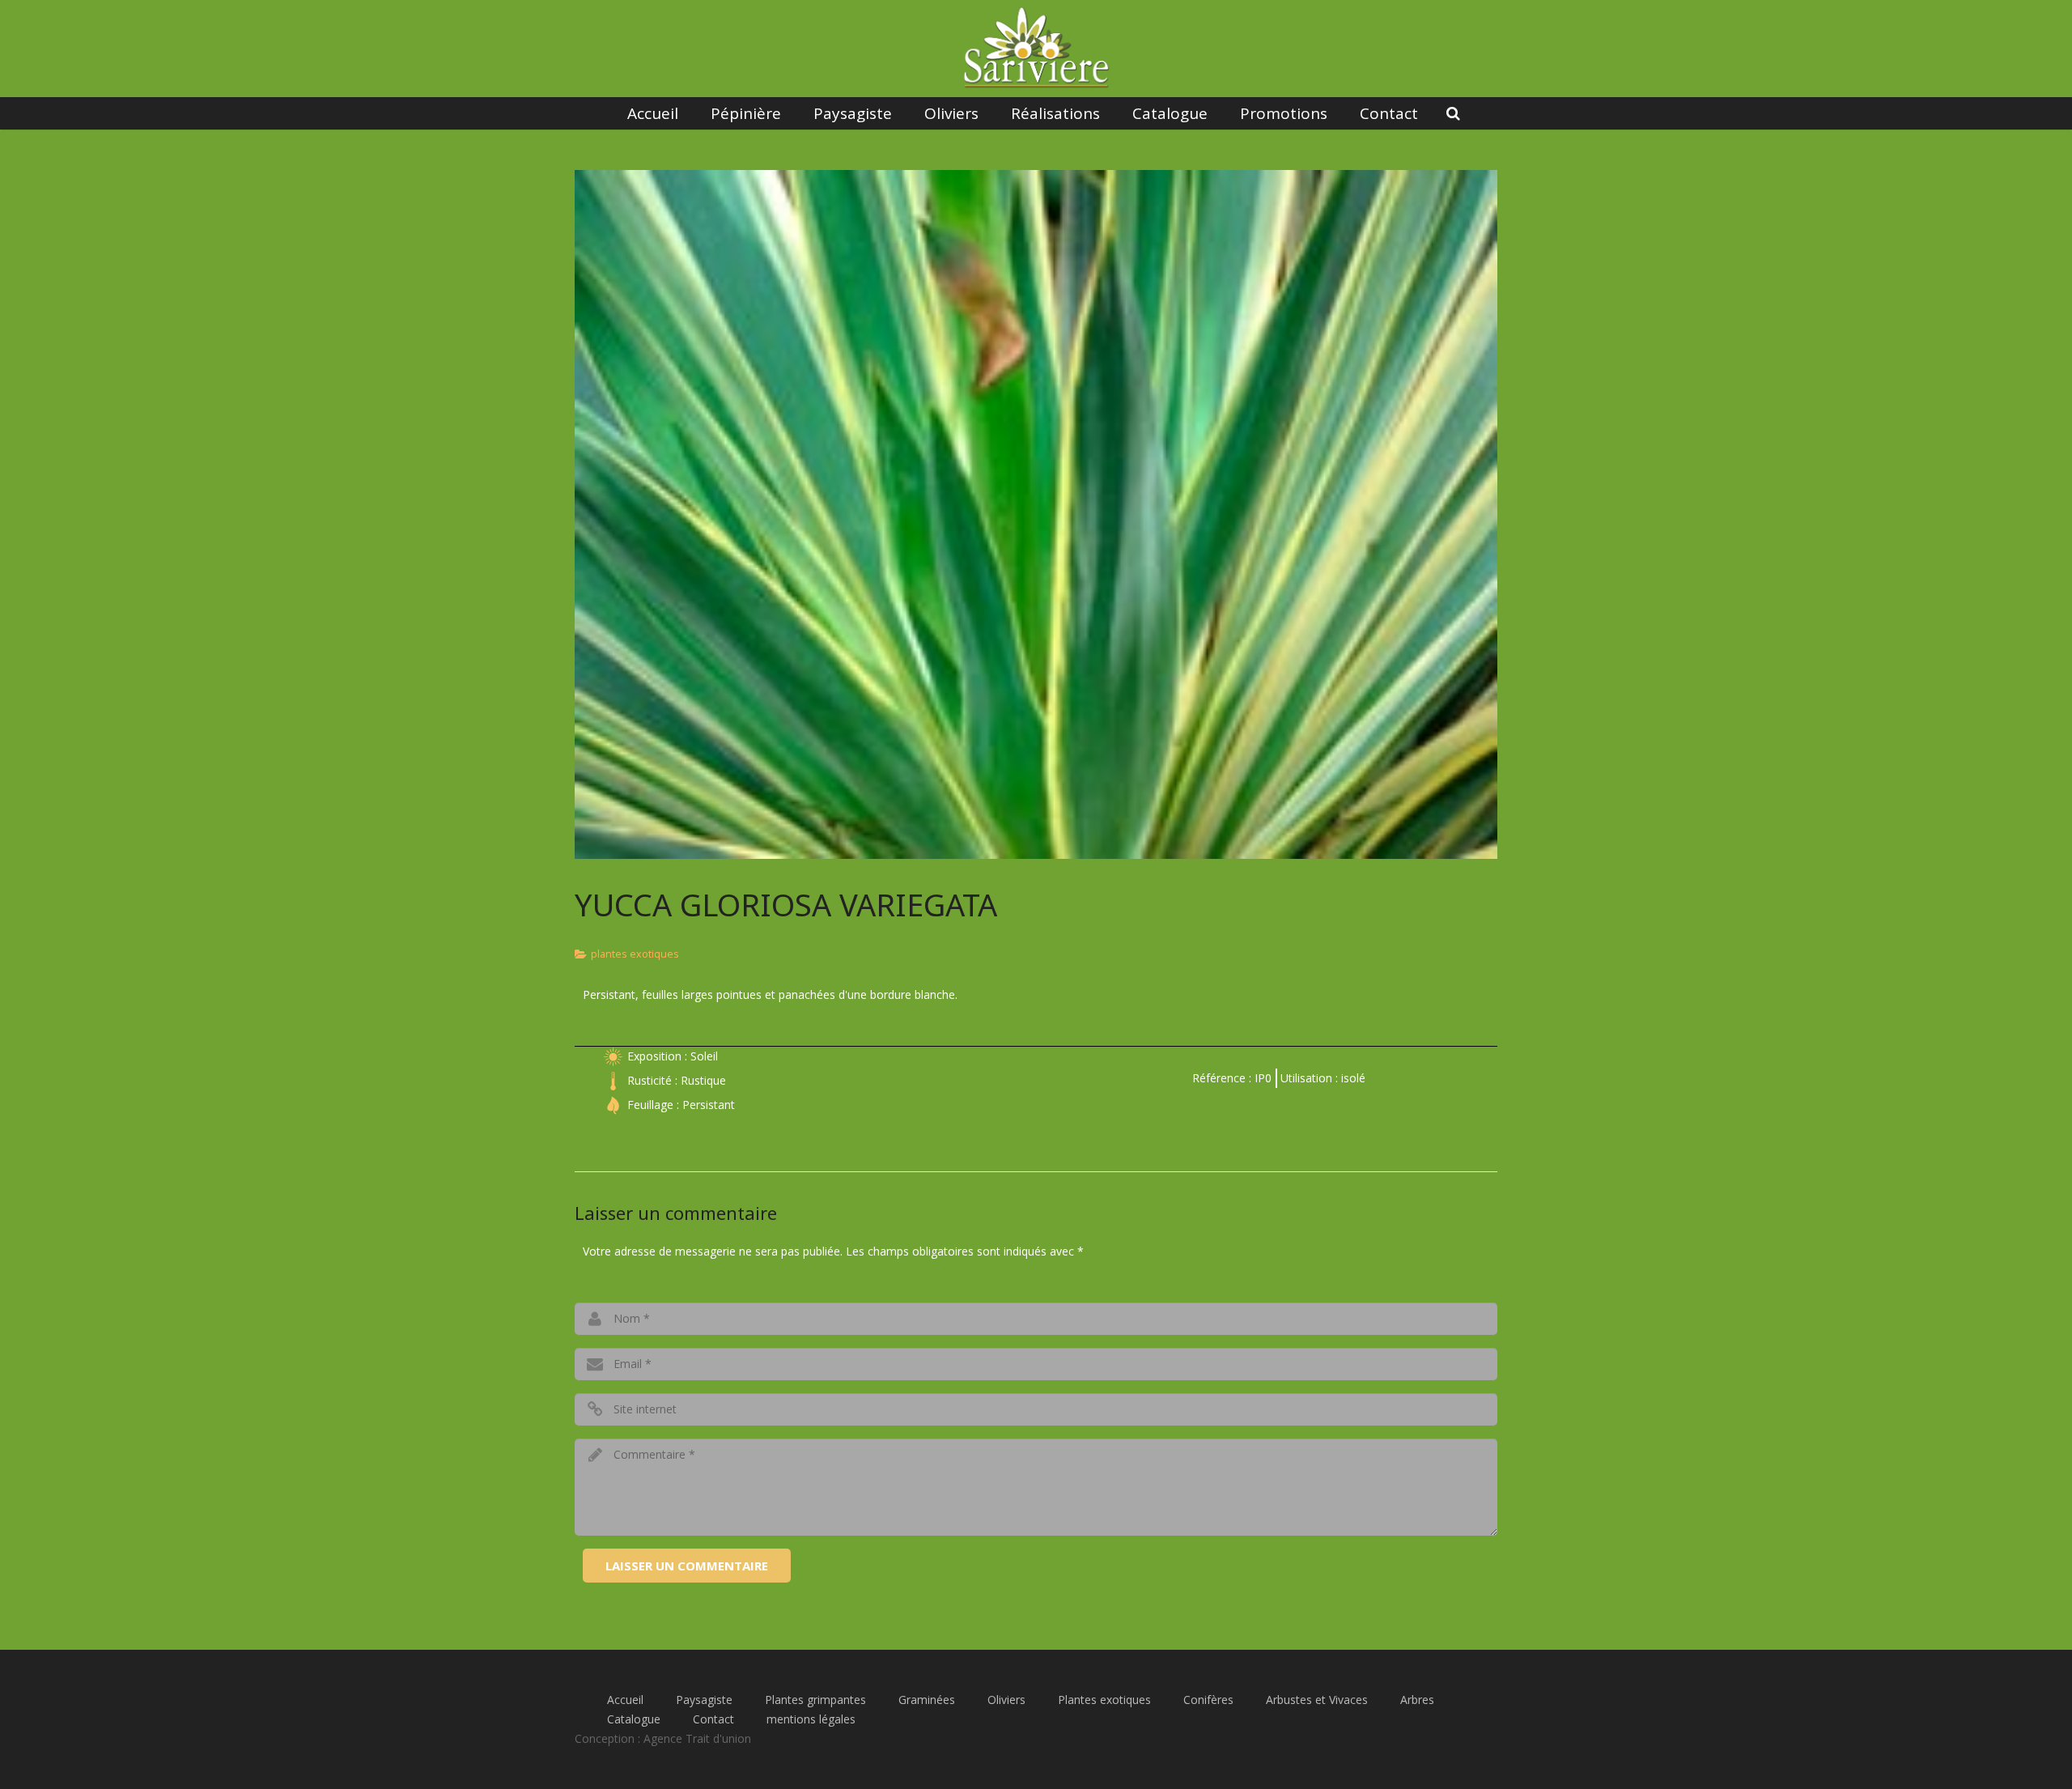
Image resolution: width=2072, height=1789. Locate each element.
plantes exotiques (635, 954)
